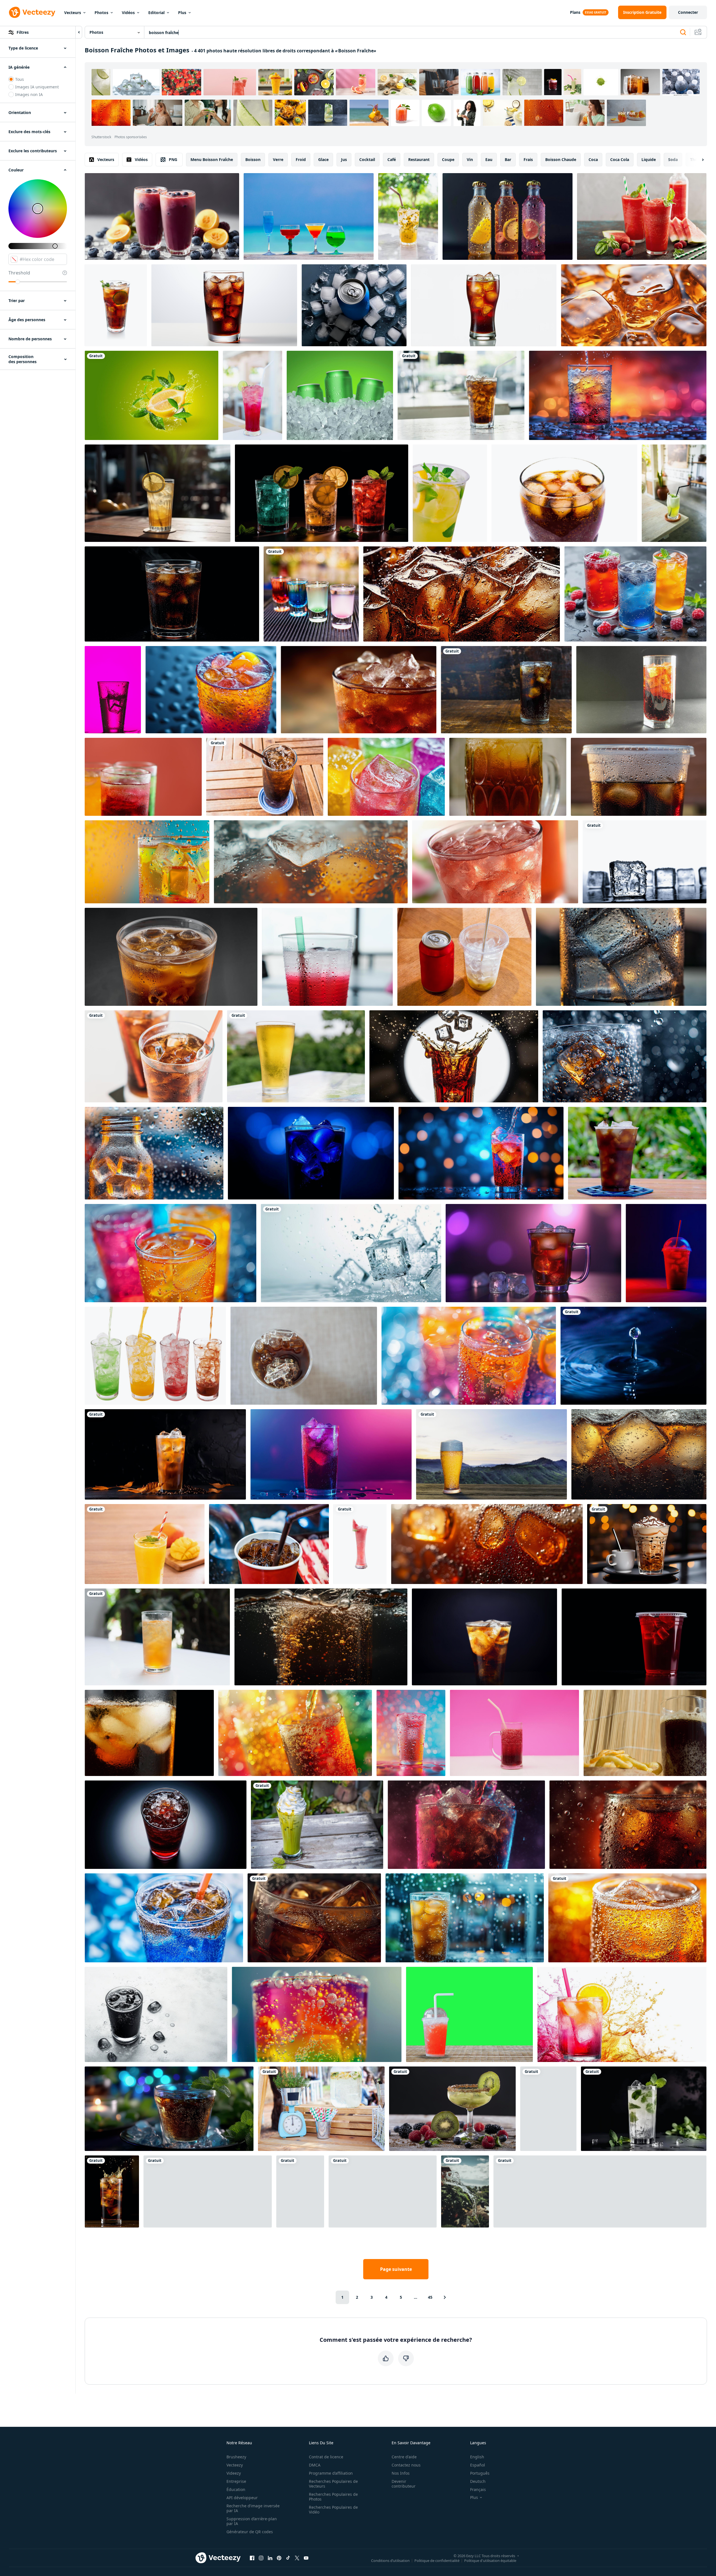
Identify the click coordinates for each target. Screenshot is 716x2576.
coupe (448, 159)
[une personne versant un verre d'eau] (465, 2191)
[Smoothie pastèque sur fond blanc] (360, 1544)
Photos (101, 13)
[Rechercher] (683, 32)
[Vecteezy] (32, 12)
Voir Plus (626, 113)
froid (301, 159)
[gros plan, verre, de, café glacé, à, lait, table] (300, 2191)
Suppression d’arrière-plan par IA (252, 2521)
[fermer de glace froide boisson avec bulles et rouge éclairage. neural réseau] (628, 1825)
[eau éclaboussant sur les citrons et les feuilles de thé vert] (151, 395)
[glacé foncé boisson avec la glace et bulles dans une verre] (171, 957)
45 (430, 2297)
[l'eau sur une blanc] (155, 1356)
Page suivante (396, 2269)
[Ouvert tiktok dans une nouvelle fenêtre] (288, 2558)
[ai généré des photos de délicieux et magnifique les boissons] (170, 1253)
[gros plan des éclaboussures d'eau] (633, 1356)
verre (278, 159)
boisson (253, 159)
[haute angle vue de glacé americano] (304, 1356)
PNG (173, 159)
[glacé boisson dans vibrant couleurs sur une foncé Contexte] (666, 1253)
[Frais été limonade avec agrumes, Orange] (450, 493)
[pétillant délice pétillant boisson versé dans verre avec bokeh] (295, 1733)
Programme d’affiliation (331, 2473)
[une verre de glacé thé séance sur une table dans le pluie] (465, 1918)
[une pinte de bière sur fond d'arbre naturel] (296, 1056)
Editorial (156, 13)
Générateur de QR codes (250, 2532)
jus (344, 159)
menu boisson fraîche (212, 159)
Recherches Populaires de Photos (333, 2497)
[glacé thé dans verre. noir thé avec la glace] (149, 1733)
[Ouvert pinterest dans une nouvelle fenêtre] (279, 2558)
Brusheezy (236, 2457)
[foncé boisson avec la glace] (156, 2014)
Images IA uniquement (37, 87)
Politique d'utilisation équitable (490, 2560)
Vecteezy (235, 2465)
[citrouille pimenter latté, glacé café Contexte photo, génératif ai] (165, 1454)
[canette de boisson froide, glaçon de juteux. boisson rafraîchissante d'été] (340, 395)
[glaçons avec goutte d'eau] (645, 862)
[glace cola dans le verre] (154, 1056)
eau (489, 159)
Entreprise (236, 2481)
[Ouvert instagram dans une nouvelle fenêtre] (261, 2558)
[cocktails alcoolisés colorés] (311, 594)
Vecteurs (73, 13)
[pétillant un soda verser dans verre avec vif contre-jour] (618, 395)
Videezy (234, 2473)
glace (323, 159)
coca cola (620, 159)
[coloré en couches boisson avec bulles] (317, 2014)
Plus (182, 13)
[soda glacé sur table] (461, 395)
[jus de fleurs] (157, 1637)
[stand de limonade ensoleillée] (321, 2109)
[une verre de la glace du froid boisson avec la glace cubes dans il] (147, 862)
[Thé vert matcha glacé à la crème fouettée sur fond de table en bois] (317, 1825)
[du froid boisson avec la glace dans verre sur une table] (359, 690)
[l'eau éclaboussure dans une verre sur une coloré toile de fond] (113, 690)
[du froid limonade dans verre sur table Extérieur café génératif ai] (158, 493)
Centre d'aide (404, 2457)
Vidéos (128, 13)
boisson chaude (561, 159)
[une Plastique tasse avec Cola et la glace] (639, 777)
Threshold (19, 273)
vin (470, 159)
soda (673, 159)
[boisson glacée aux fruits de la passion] (408, 216)
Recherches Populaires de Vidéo (333, 2510)
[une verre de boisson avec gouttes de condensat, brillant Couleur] (411, 1733)
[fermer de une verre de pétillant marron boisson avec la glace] (627, 1918)
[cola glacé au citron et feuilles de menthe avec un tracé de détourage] (116, 305)
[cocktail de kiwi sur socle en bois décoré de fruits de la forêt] (452, 2109)
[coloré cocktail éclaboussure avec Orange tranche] (622, 2014)
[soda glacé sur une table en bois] (265, 777)
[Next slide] (698, 160)
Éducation (236, 2489)
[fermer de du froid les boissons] (327, 957)
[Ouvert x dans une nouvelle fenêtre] (297, 2558)
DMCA (315, 2465)
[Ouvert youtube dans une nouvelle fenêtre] (306, 2558)
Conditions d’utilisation (390, 2560)
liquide (649, 159)
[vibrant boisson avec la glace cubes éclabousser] (481, 1153)
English (477, 2457)
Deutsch (478, 2481)
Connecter (688, 12)
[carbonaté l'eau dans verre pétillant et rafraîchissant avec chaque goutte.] (143, 777)
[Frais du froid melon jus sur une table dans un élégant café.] (674, 493)
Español (478, 2465)
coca (593, 159)
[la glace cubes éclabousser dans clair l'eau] (351, 1253)
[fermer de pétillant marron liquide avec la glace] (487, 1544)
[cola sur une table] (506, 690)
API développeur (242, 2498)
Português (480, 2473)
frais (528, 159)
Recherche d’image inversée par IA (253, 2508)
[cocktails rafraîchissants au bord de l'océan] (309, 216)
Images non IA (29, 94)
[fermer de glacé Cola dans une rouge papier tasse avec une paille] (269, 1544)
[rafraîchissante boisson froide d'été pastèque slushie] (642, 216)
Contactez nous (406, 2465)
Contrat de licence (326, 2457)
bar (508, 159)
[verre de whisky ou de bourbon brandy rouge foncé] (383, 2191)
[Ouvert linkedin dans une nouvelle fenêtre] (270, 2558)
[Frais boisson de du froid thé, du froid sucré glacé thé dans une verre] (508, 777)
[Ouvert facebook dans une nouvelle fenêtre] (252, 2558)
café (392, 159)
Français (478, 2489)
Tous (20, 79)
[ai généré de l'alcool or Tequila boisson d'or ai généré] (634, 305)
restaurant (419, 159)
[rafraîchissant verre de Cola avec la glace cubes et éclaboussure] (112, 2191)
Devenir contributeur (404, 2484)
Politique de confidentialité (437, 2560)
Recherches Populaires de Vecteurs (333, 2484)
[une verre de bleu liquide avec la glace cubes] (311, 1153)
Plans (575, 12)
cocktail (367, 159)
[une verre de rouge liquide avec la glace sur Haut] (166, 1825)
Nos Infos (401, 2473)
